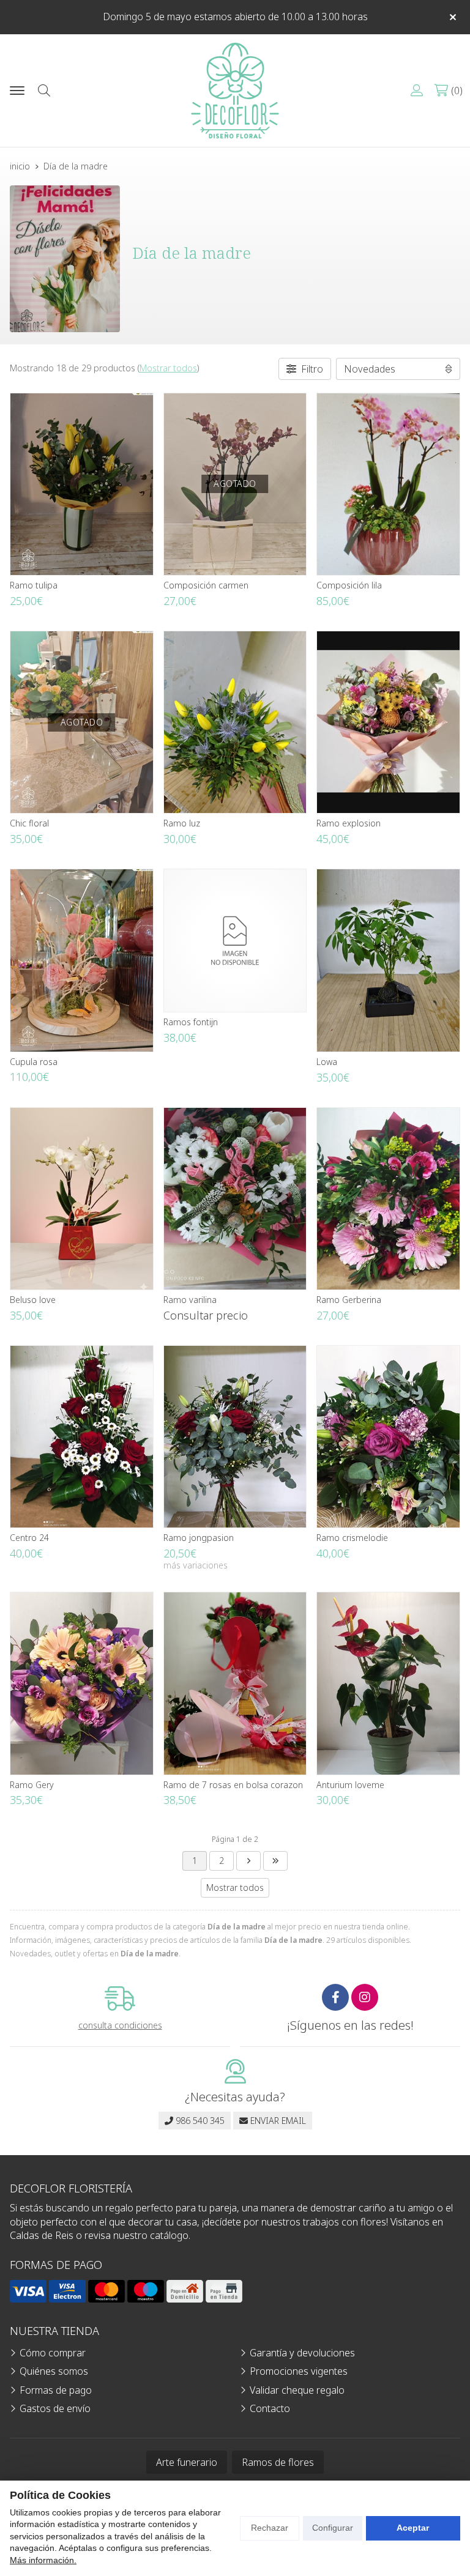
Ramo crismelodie (352, 1538)
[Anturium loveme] (388, 1683)
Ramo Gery (32, 1785)
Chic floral (29, 823)
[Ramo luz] (235, 722)
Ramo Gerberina (349, 1300)
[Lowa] (388, 960)
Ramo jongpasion (199, 1538)
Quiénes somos (54, 2371)
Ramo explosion (349, 823)
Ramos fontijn (191, 1022)
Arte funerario (187, 2462)
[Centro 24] (82, 1437)
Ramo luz (182, 823)
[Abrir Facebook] (335, 1997)
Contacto (270, 2408)
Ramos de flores (278, 2462)
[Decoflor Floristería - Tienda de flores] (235, 91)
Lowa (327, 1062)
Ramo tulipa (34, 585)
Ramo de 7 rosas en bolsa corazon (233, 1785)
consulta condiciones (120, 2026)
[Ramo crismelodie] (388, 1437)
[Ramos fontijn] (235, 941)
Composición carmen (206, 585)
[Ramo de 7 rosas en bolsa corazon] (235, 1683)
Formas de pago (56, 2390)
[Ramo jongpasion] (235, 1437)
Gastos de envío (55, 2408)
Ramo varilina (190, 1300)
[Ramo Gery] (82, 1683)
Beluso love (33, 1300)
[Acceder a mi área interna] (417, 91)
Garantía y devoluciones (302, 2353)
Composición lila (349, 585)
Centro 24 (29, 1538)
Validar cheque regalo (297, 2390)
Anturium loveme (350, 1785)
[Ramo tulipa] (82, 484)
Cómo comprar (53, 2353)
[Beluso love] (82, 1199)
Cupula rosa (34, 1062)
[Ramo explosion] (388, 722)
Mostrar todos (168, 368)
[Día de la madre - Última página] (248, 1861)
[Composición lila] (388, 484)
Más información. (43, 2560)
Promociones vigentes (299, 2371)
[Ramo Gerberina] (388, 1199)
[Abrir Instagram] (365, 1997)
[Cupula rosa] (82, 960)
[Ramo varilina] (235, 1199)
